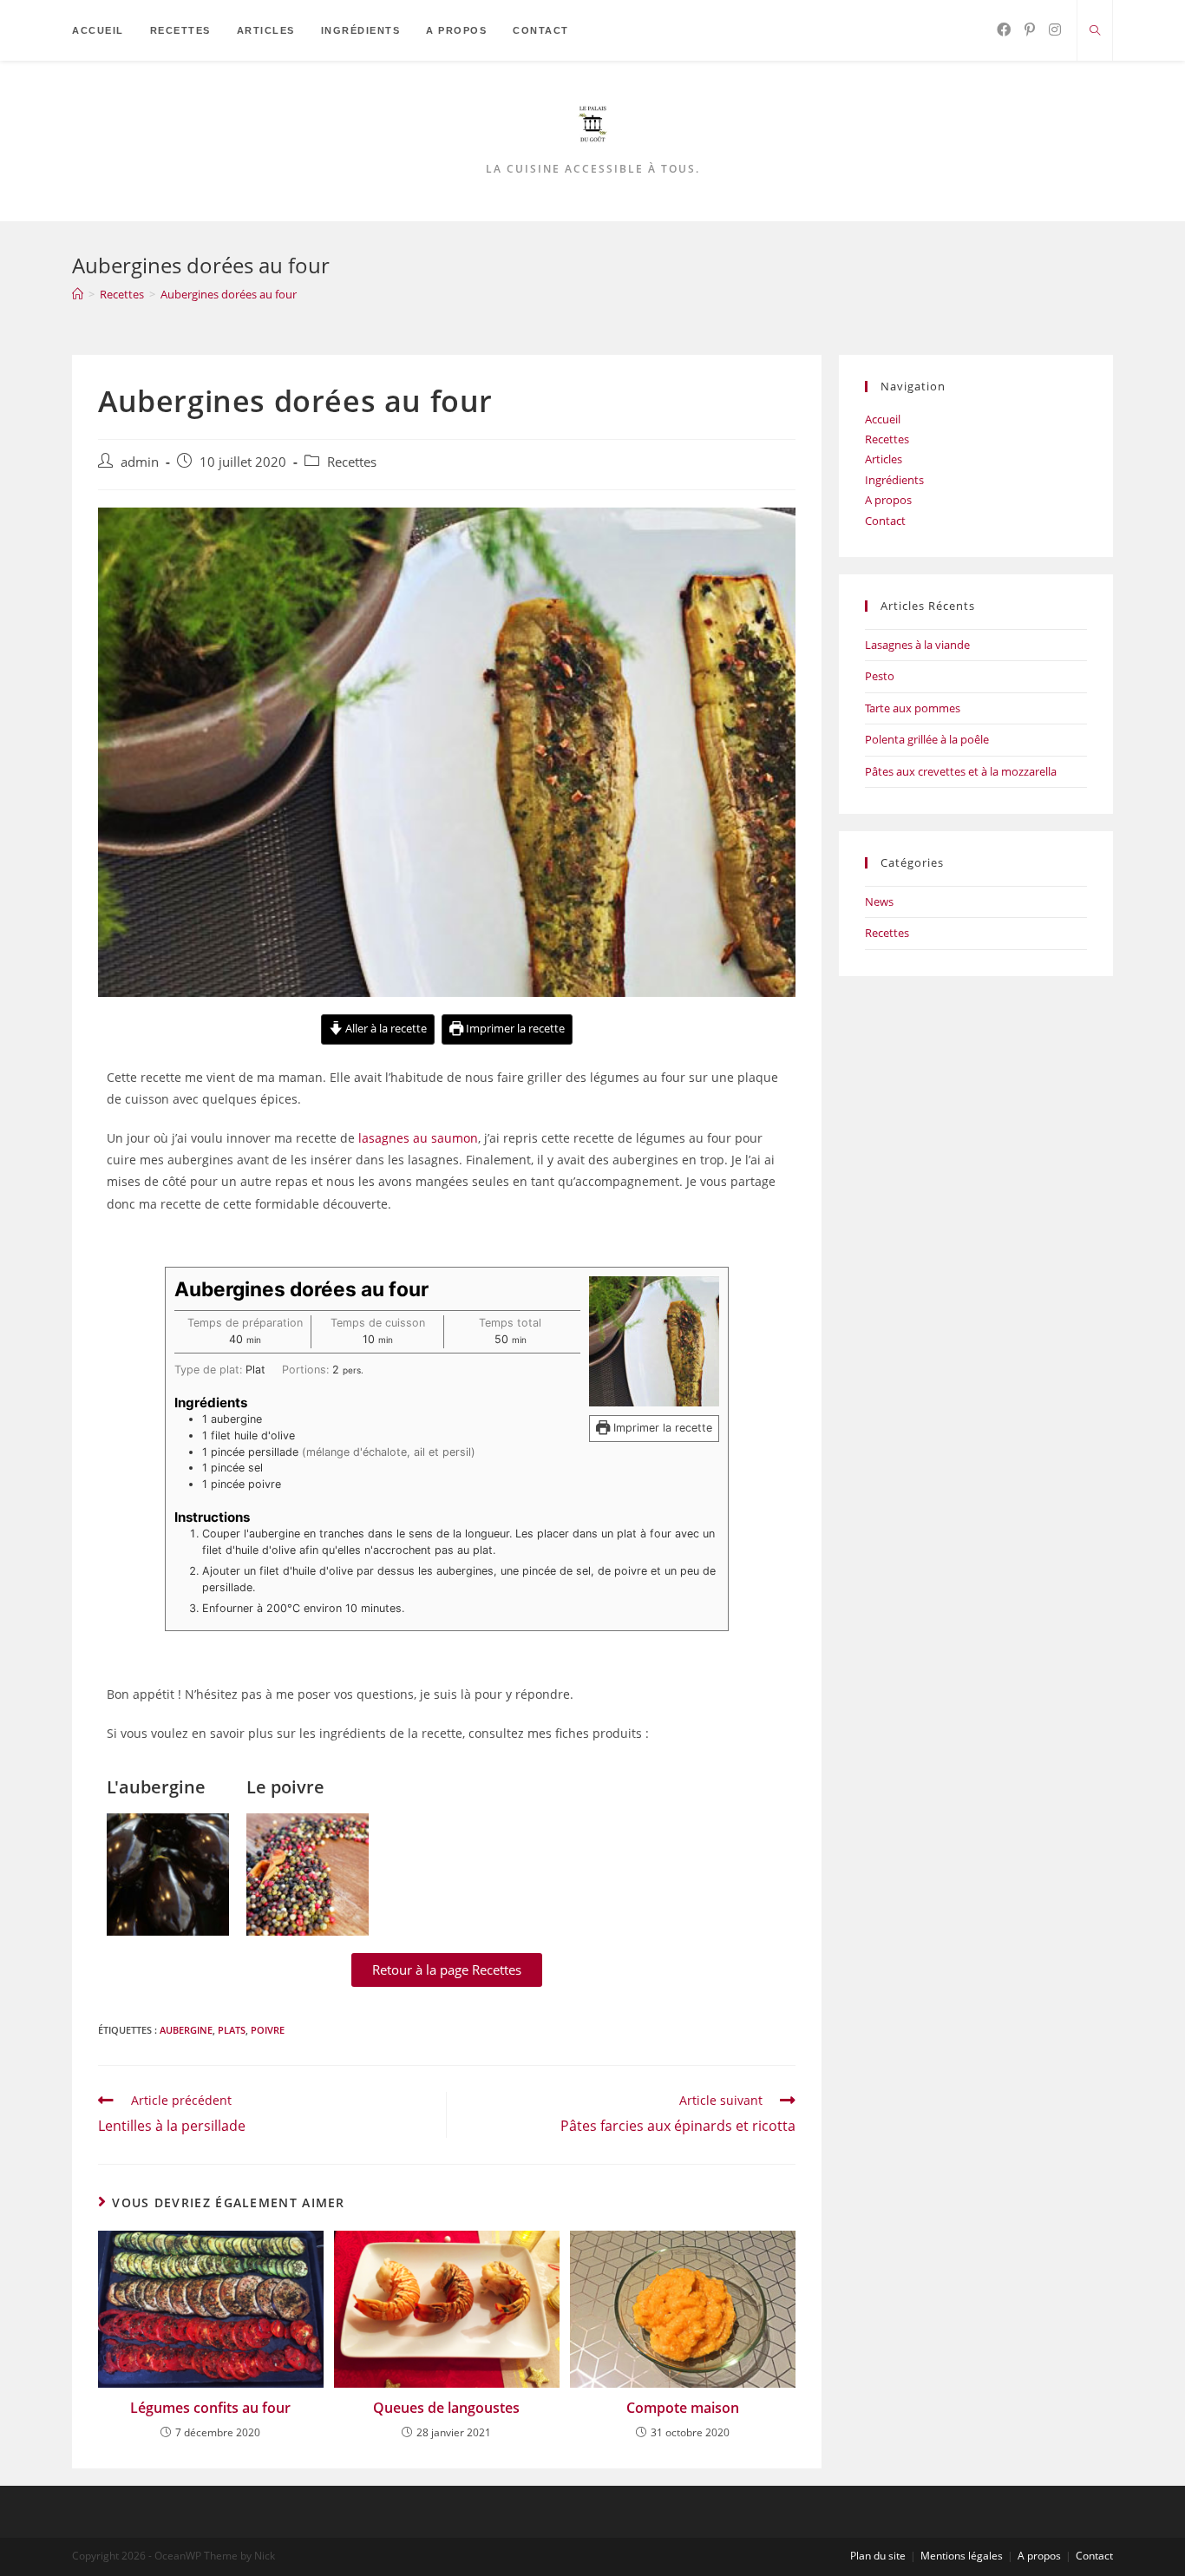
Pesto (880, 676)
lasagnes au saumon (418, 1138)
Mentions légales (962, 2556)
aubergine (186, 2030)
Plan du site (878, 2556)
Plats (232, 2030)
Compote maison (683, 2408)
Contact (885, 521)
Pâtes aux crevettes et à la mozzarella (961, 771)
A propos (888, 500)
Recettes (352, 462)
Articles (884, 459)
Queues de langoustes (446, 2408)
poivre (268, 2030)
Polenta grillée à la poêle (927, 739)
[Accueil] (78, 294)
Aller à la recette (385, 1029)
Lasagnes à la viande (917, 645)
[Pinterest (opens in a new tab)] (1030, 29)
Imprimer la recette (514, 1029)
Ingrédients (894, 480)
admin (140, 462)
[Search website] (1095, 31)
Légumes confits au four (210, 2408)
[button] (447, 1970)
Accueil (883, 419)
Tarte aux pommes (913, 708)
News (879, 901)
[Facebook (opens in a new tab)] (1004, 29)
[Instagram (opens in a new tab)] (1055, 29)
